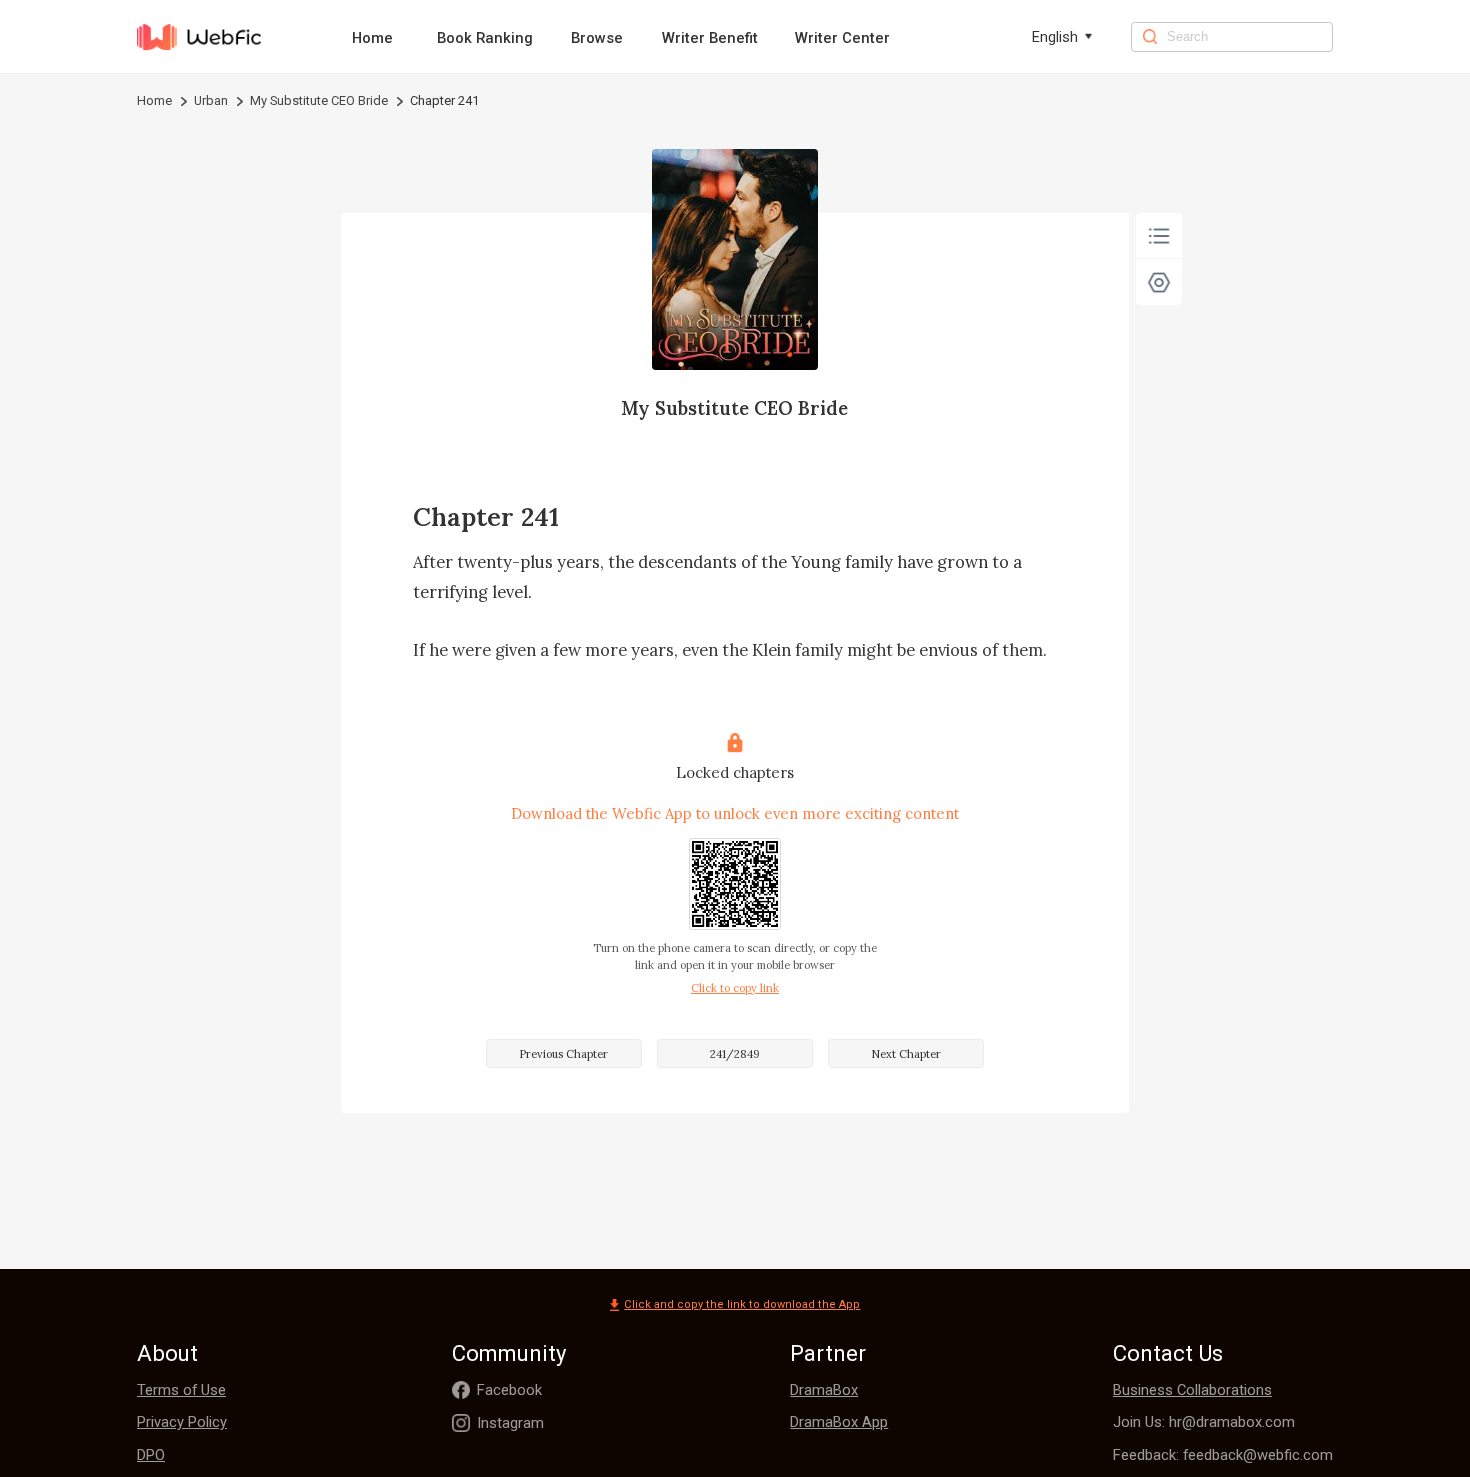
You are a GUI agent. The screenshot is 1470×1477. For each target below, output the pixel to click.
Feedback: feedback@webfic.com (1223, 1455)
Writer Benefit (710, 38)
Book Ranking (485, 38)
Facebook (509, 1390)
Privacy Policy (182, 1422)
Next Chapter (906, 1054)
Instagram (510, 1423)
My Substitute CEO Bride (319, 100)
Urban (211, 100)
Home (372, 38)
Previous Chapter (563, 1054)
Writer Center (842, 38)
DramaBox (824, 1390)
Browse (597, 38)
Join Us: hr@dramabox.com (1204, 1422)
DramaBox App (839, 1422)
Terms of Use (181, 1390)
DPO (151, 1455)
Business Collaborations (1192, 1390)
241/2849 (735, 1054)
